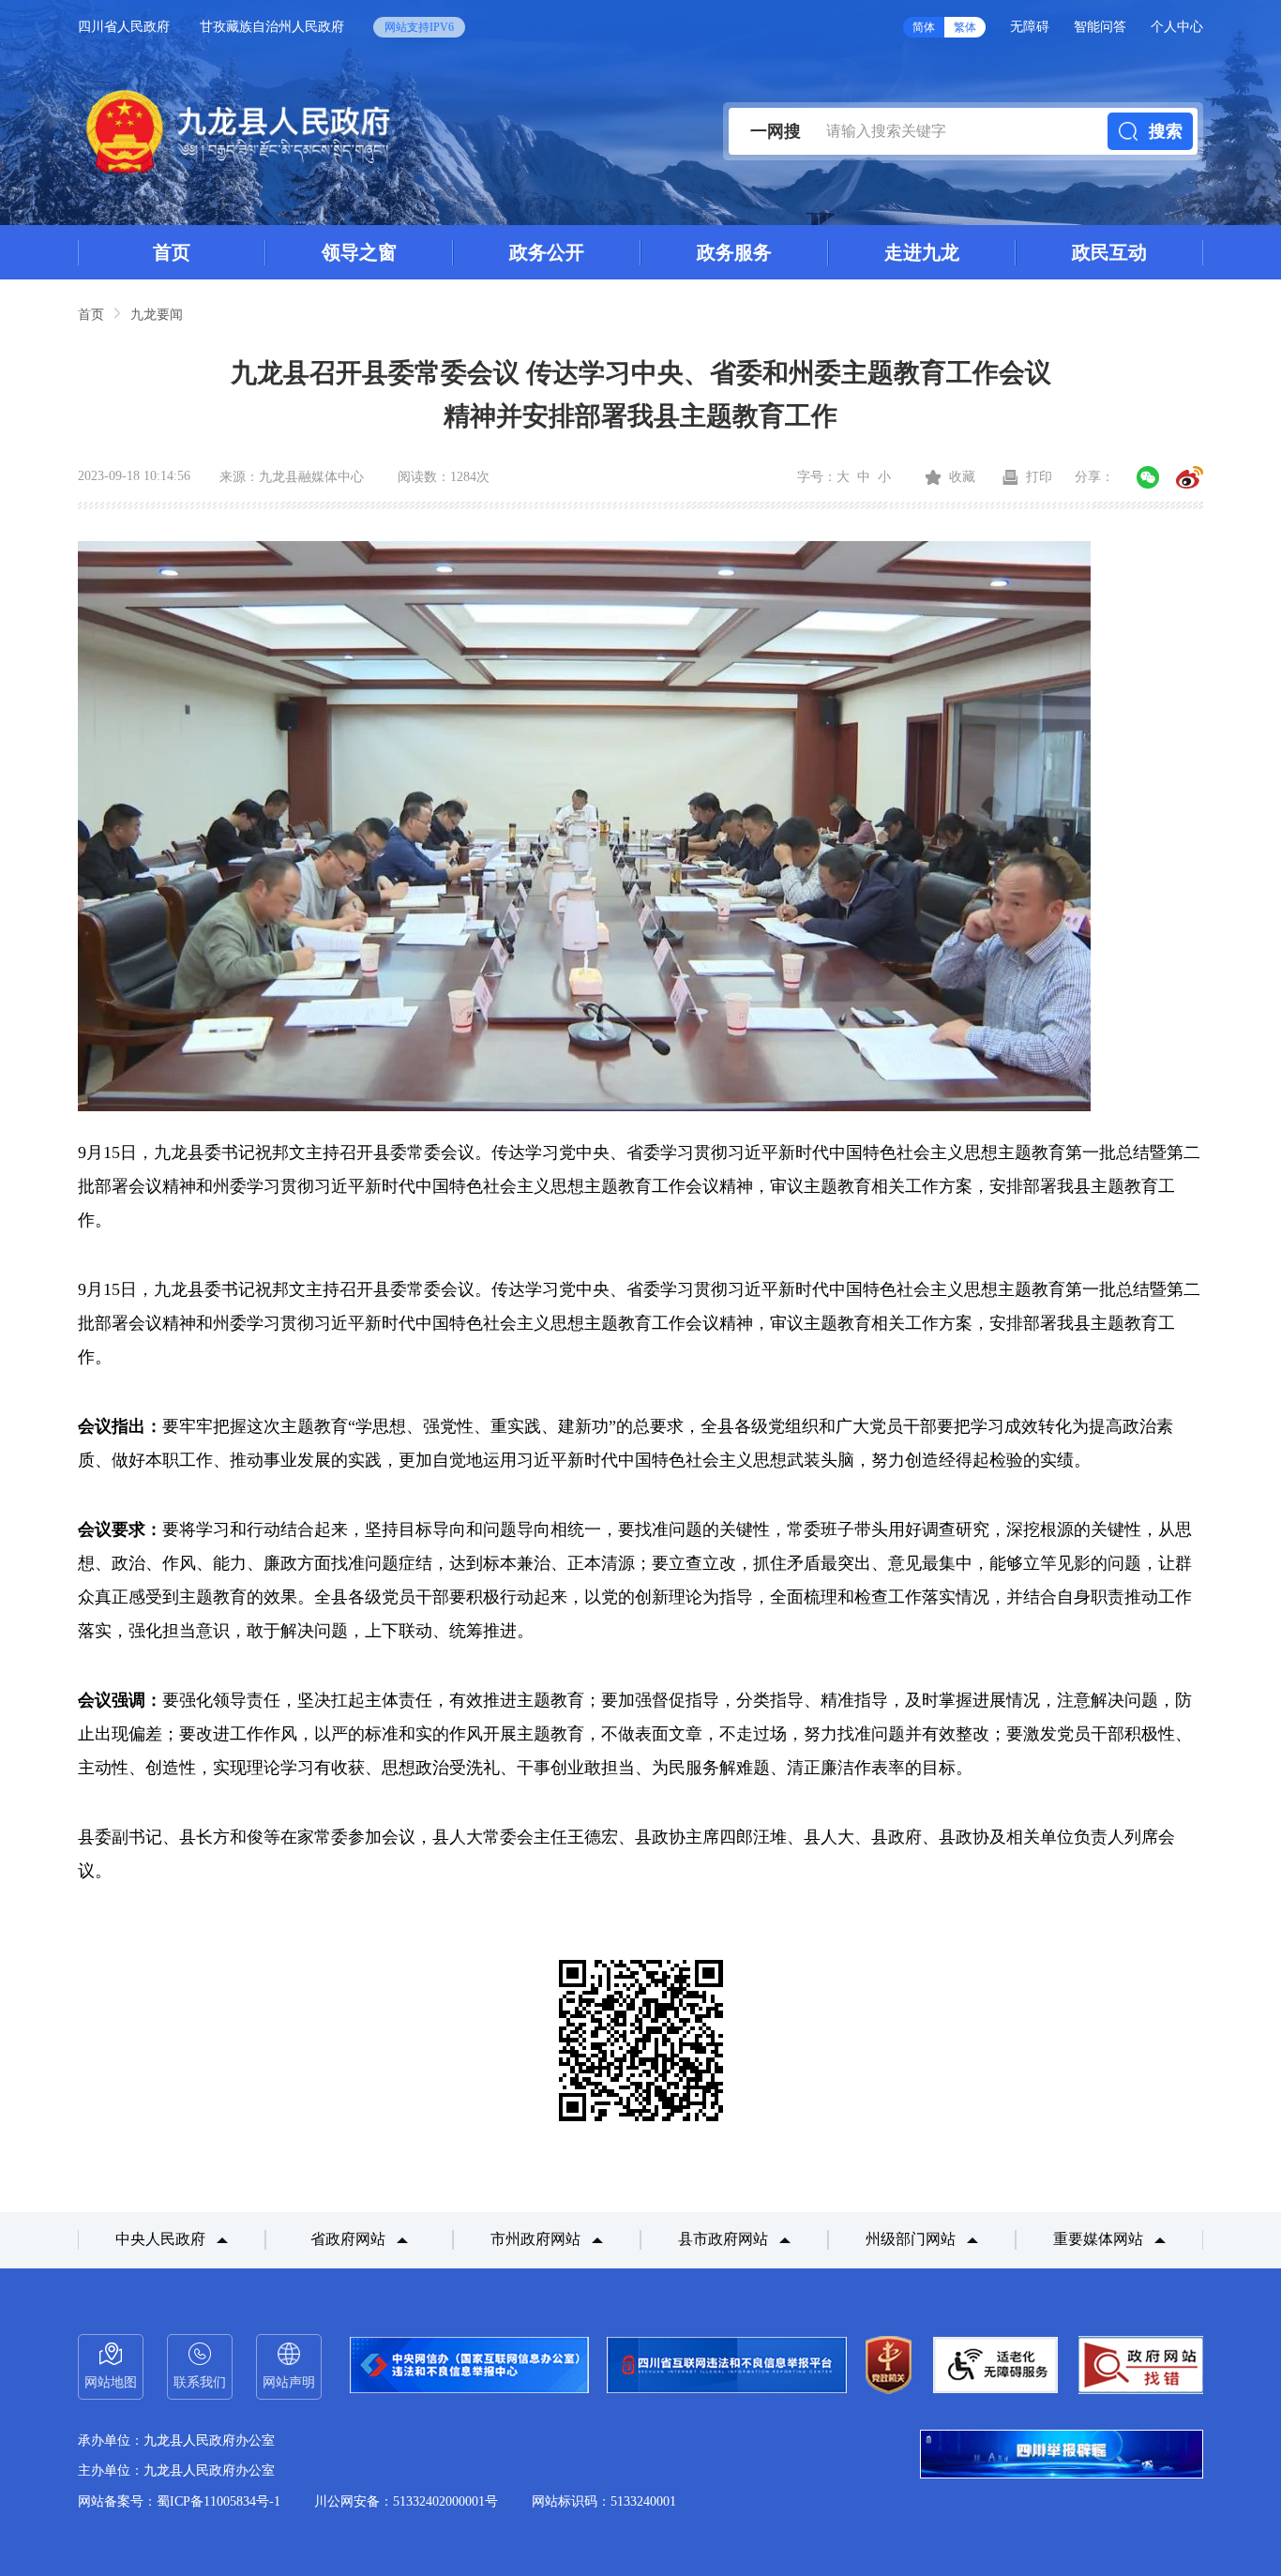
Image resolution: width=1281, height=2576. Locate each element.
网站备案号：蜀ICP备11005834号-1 (179, 2501)
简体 (924, 27)
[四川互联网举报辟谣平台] (1062, 2456)
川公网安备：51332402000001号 (406, 2501)
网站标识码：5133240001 (604, 2501)
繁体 (965, 27)
